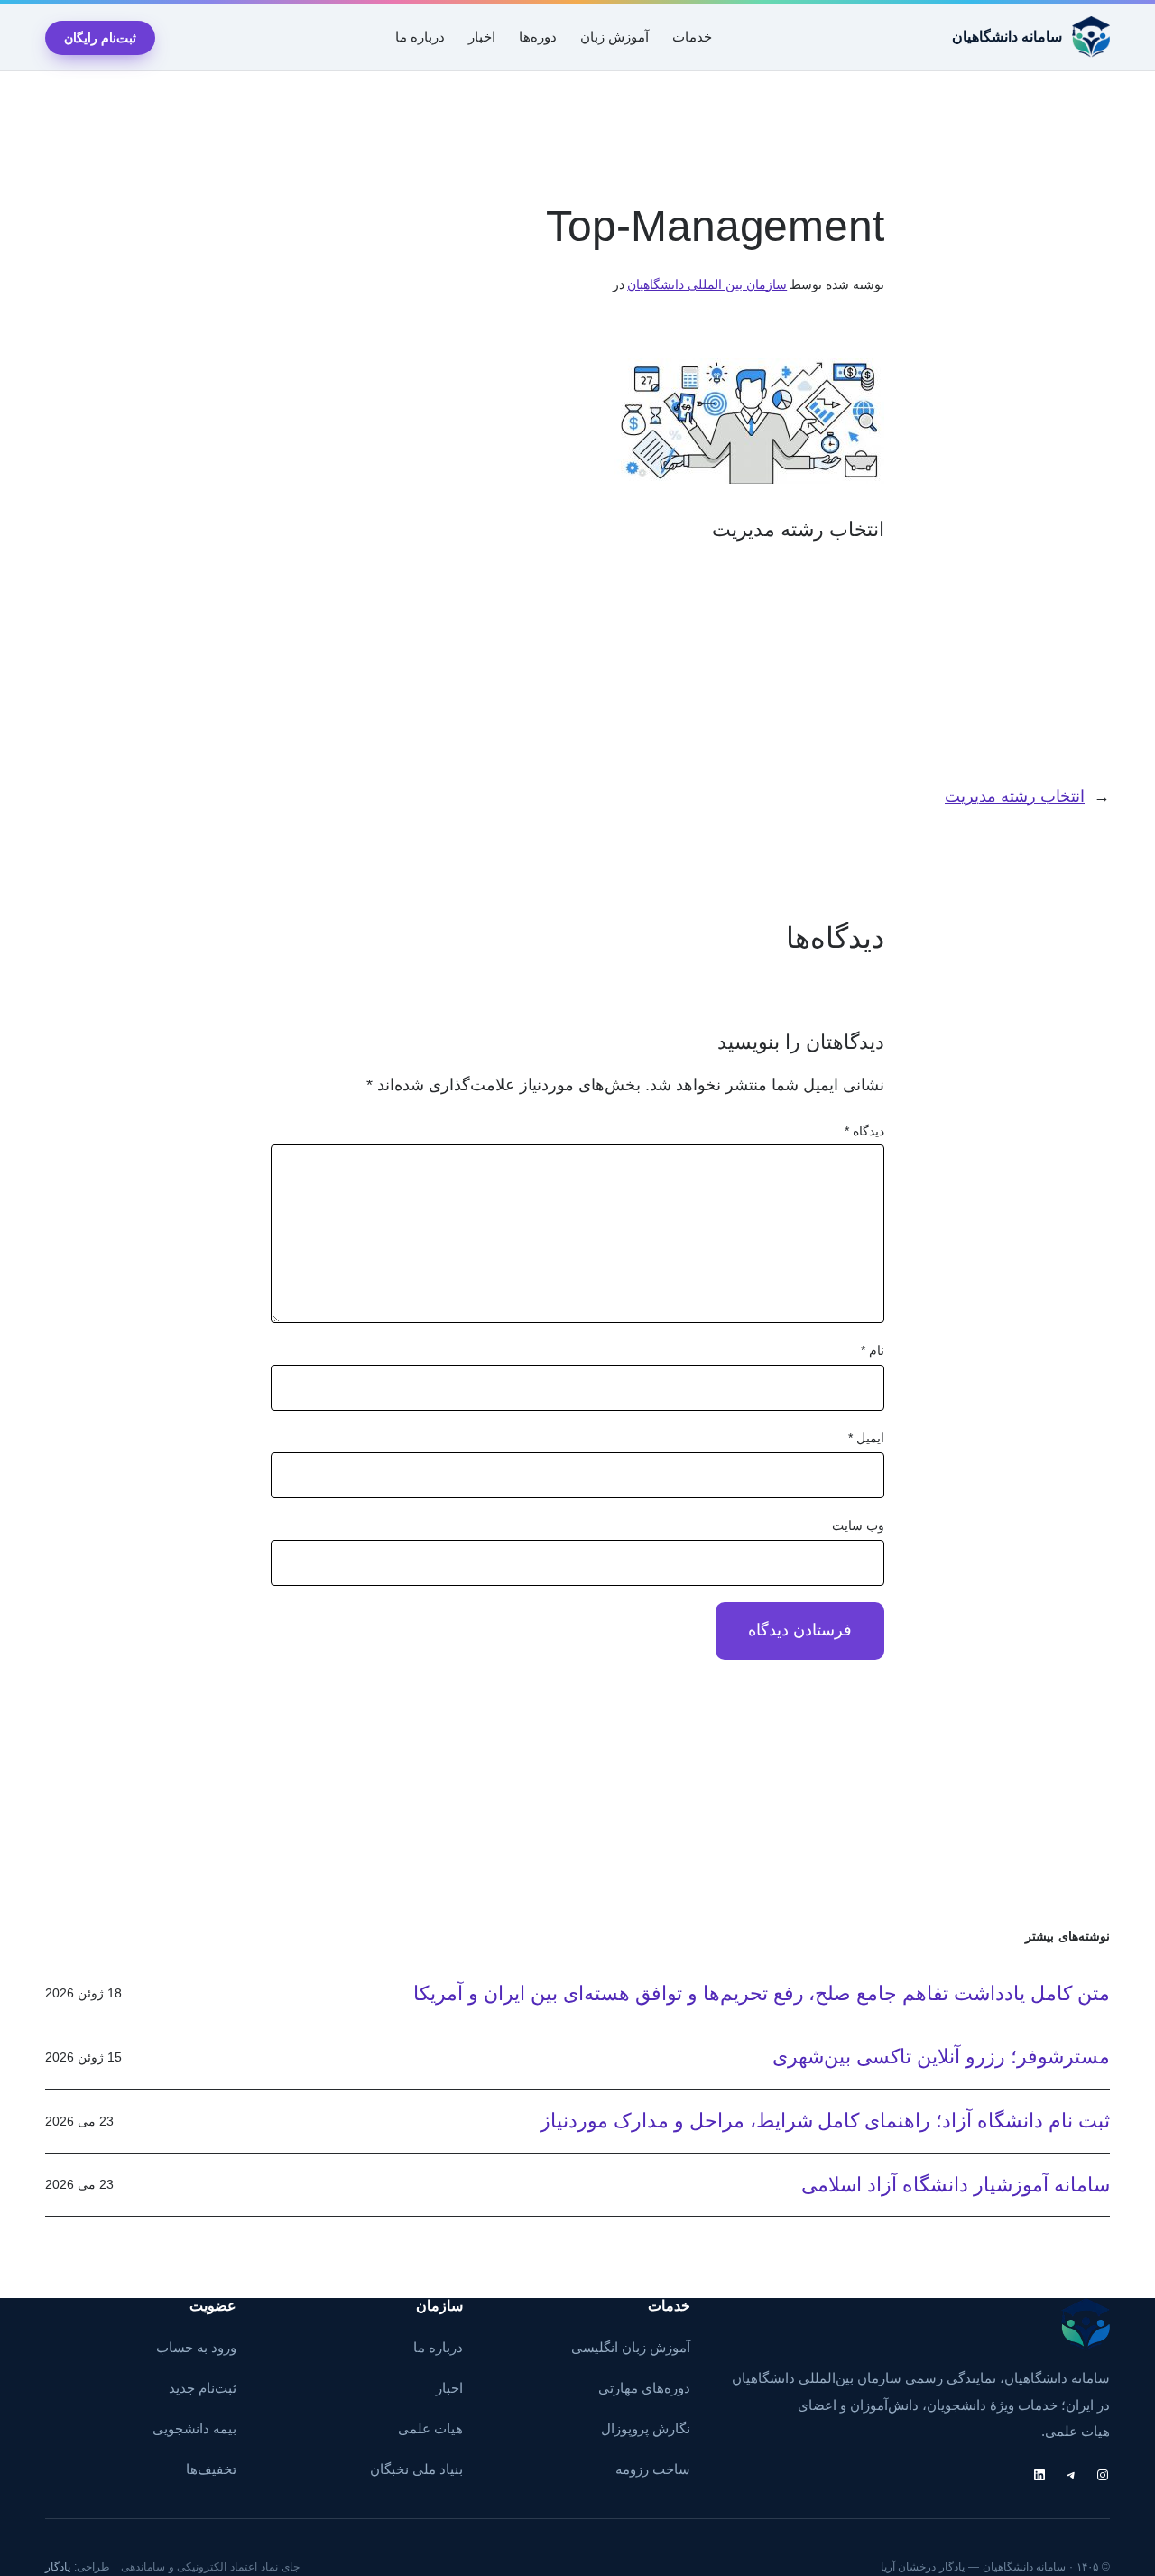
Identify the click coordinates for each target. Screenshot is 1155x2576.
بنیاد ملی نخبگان (416, 2469)
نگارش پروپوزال (646, 2429)
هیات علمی (430, 2429)
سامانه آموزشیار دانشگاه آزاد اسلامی (956, 2185)
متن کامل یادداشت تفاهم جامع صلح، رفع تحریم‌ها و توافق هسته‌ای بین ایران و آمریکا (762, 1993)
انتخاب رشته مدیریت (1015, 796)
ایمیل (866, 1438)
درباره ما (438, 2348)
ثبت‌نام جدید (203, 2388)
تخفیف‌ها (211, 2469)
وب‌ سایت (858, 1525)
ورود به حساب (196, 2348)
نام (873, 1350)
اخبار (449, 2388)
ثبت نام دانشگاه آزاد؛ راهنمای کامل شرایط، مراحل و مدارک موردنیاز (825, 2121)
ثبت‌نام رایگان (100, 38)
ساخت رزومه (653, 2469)
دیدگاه (864, 1131)
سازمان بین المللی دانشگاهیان (707, 284)
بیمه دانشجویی (194, 2429)
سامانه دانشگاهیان (1007, 36)
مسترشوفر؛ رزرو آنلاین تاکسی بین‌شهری (941, 2057)
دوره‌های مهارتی (644, 2388)
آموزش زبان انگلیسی (631, 2348)
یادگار (58, 2567)
